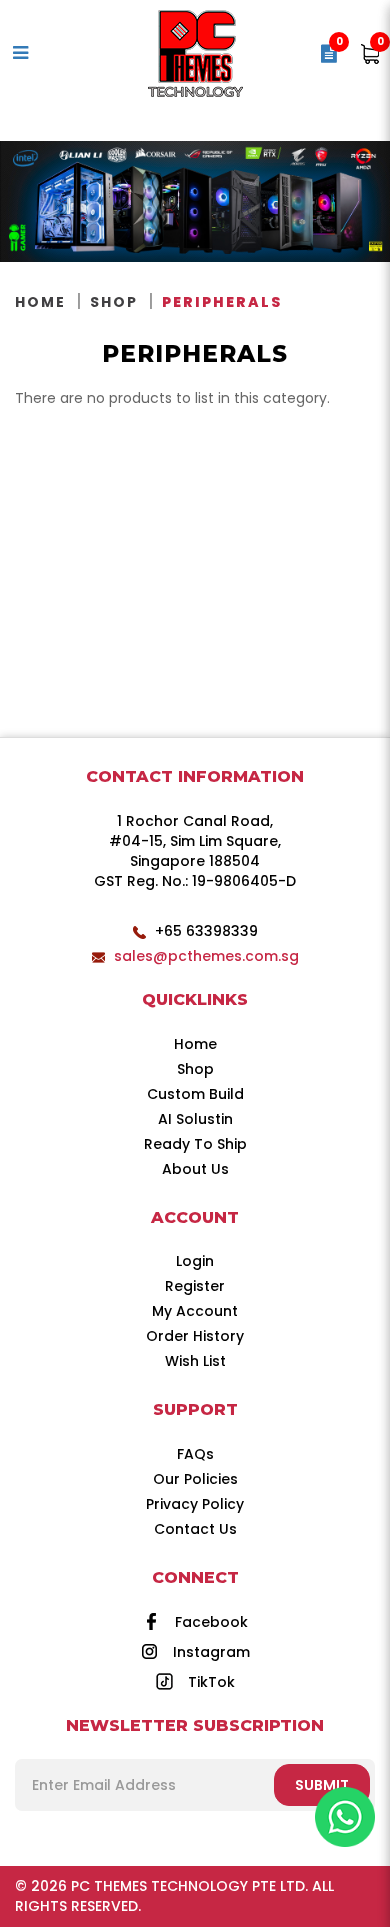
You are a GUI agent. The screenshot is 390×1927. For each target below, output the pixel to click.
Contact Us (195, 1529)
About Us (195, 1169)
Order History (195, 1336)
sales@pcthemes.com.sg (206, 956)
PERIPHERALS (222, 302)
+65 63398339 (206, 931)
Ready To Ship (195, 1144)
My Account (195, 1311)
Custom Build (195, 1094)
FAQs (195, 1454)
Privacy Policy (195, 1504)
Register (195, 1286)
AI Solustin (195, 1119)
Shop (114, 302)
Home (40, 302)
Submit (322, 1785)
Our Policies (195, 1479)
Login (195, 1261)
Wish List (195, 1361)
